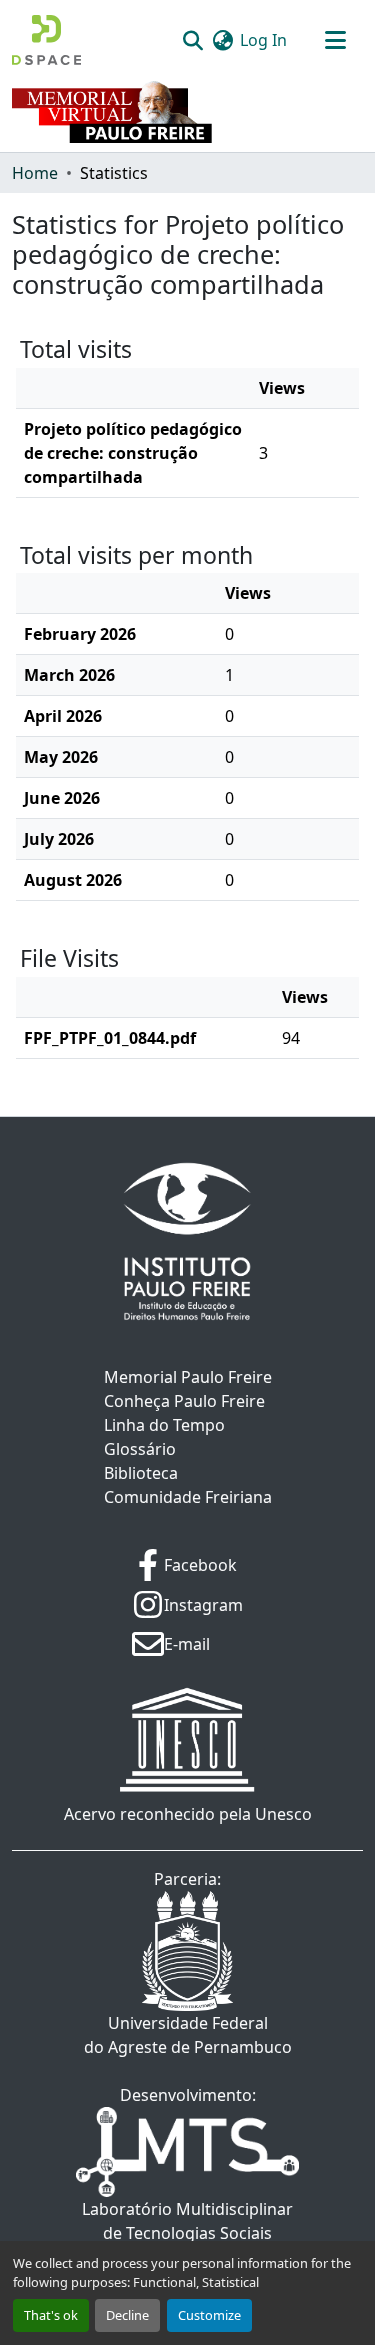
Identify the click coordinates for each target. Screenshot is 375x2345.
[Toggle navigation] (335, 40)
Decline (127, 2315)
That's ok (51, 2315)
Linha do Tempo (164, 1425)
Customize (209, 2315)
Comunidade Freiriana (188, 1497)
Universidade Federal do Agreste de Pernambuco (188, 2035)
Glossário (140, 1449)
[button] (46, 40)
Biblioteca (141, 1473)
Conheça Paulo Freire (184, 1401)
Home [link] (35, 173)
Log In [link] (263, 40)
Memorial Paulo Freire (188, 1377)
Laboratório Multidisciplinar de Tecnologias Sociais (187, 2221)
